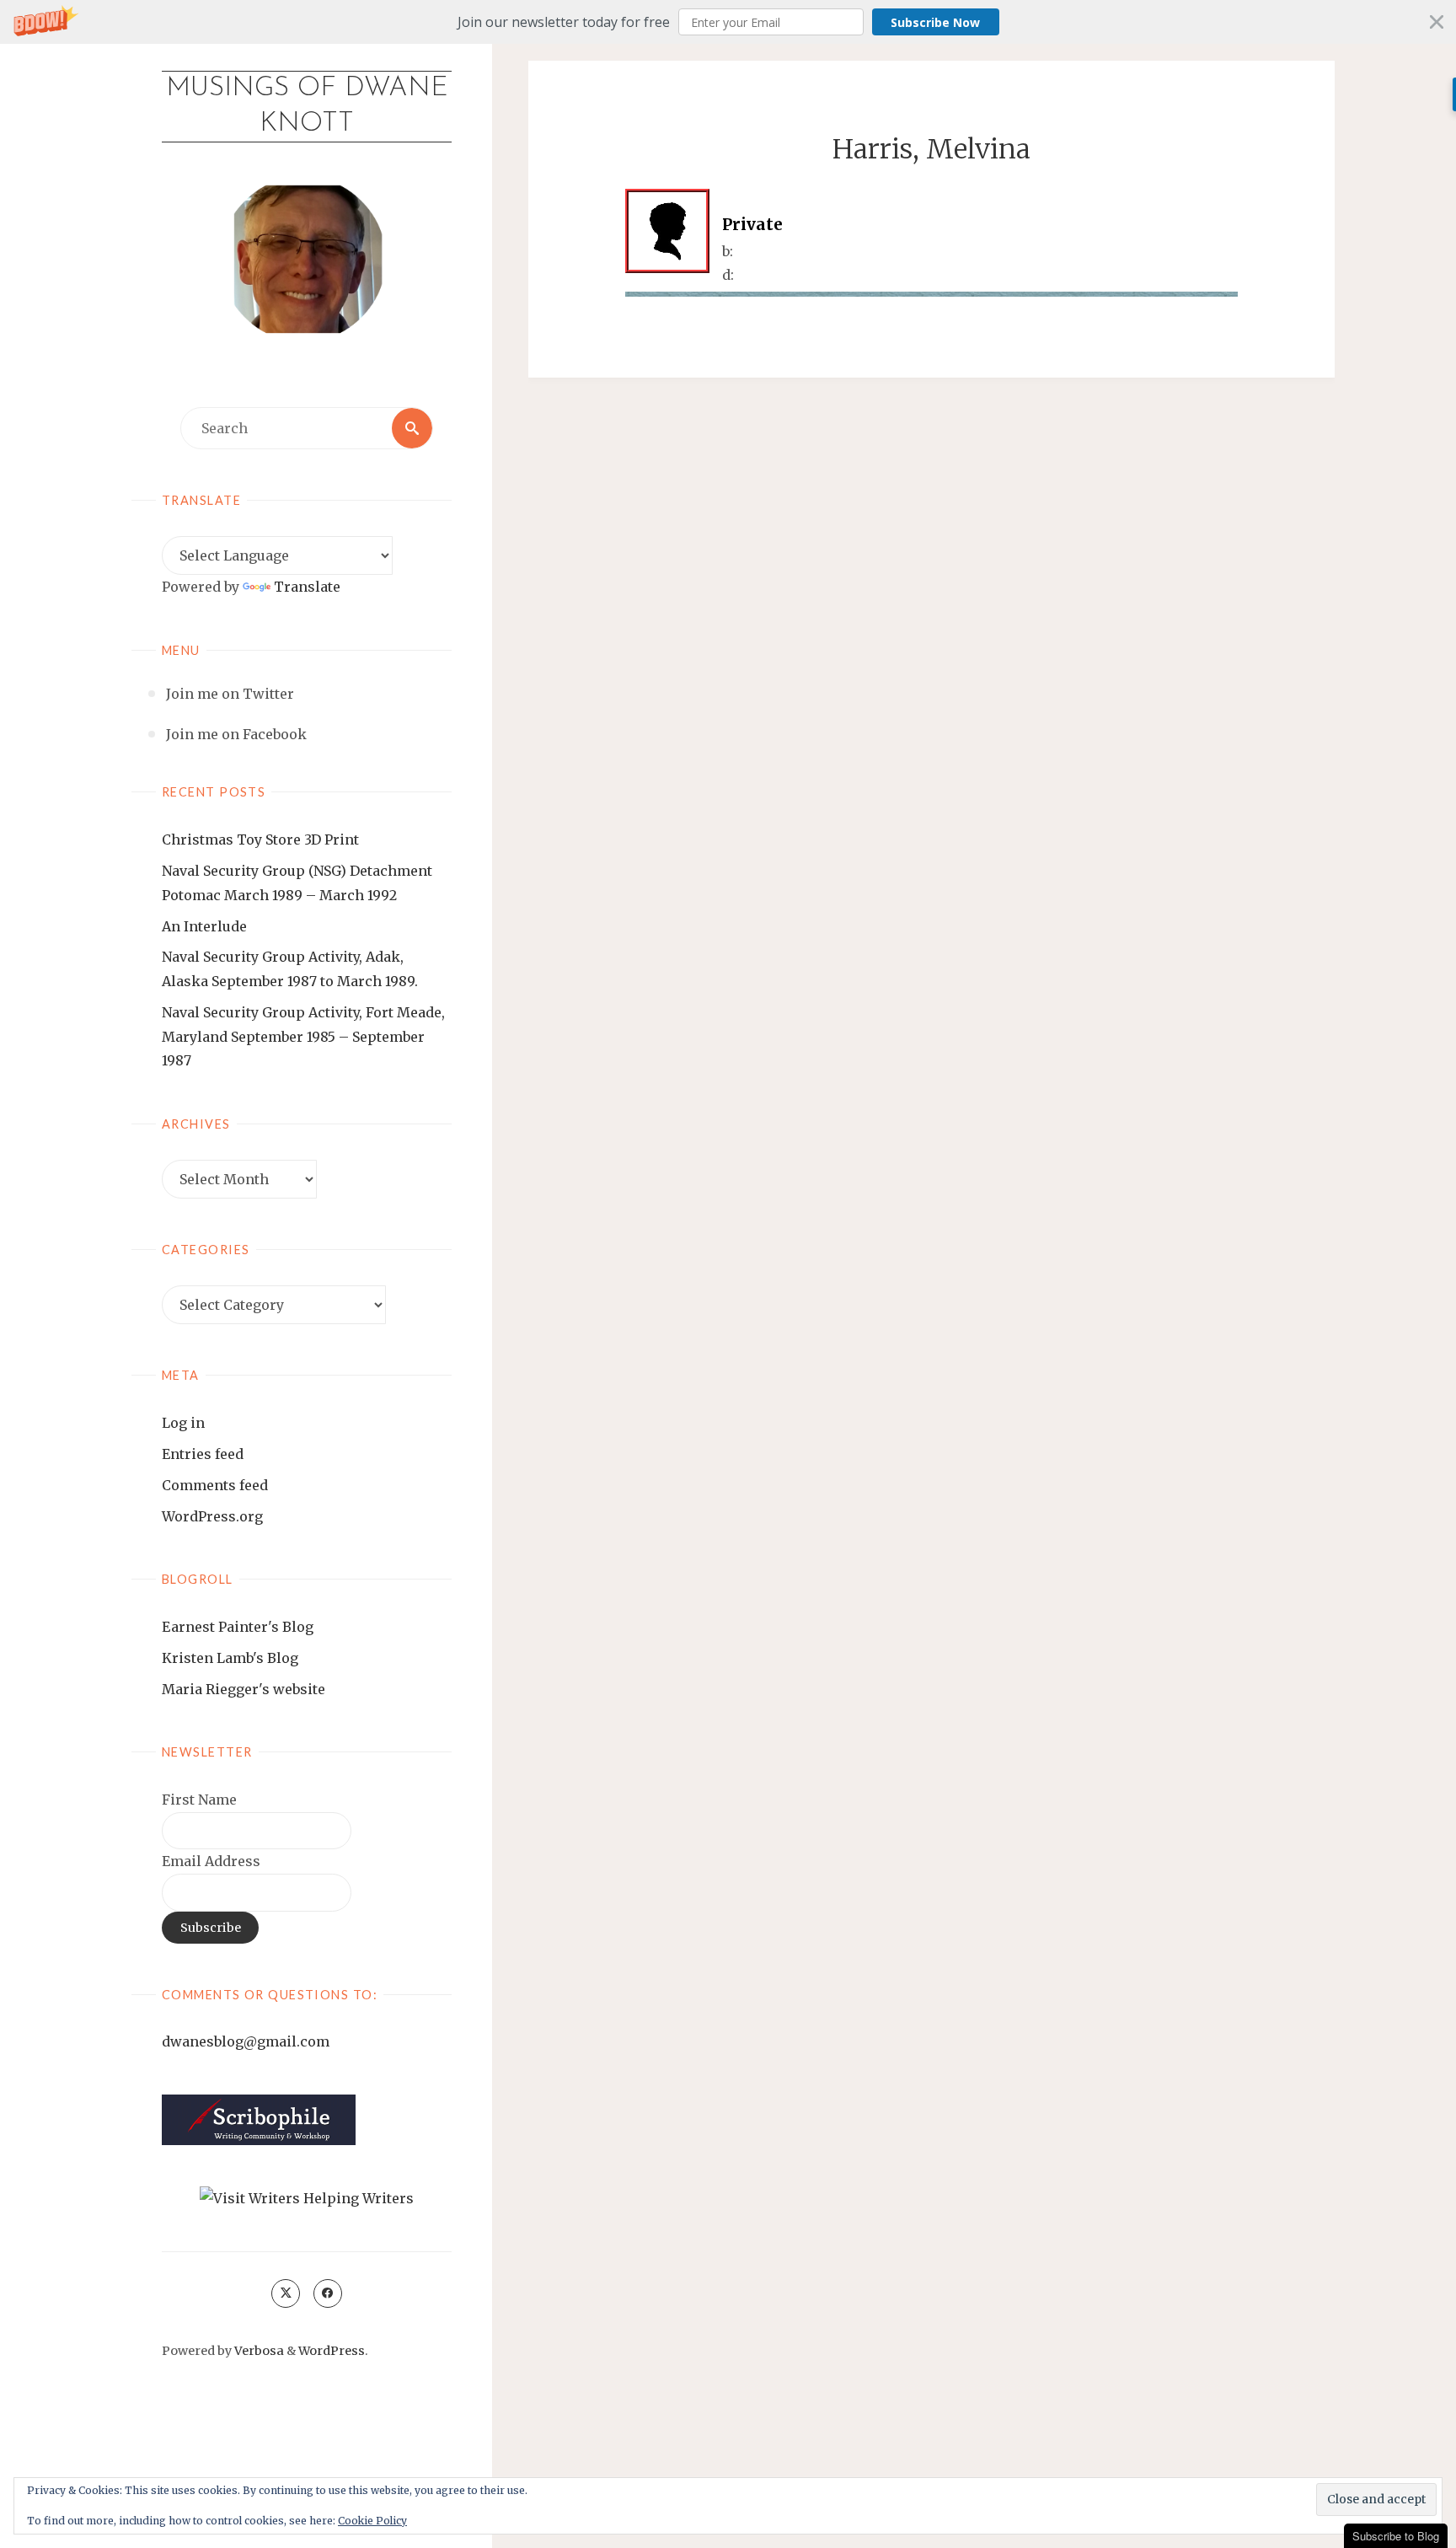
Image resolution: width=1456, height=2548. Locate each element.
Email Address (211, 1861)
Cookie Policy (372, 2521)
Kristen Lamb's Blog (230, 1658)
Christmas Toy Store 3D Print (260, 839)
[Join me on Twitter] (286, 2293)
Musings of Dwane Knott (307, 106)
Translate (307, 587)
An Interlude (204, 926)
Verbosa (258, 2351)
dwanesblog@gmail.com (246, 2041)
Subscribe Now (935, 22)
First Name (199, 1800)
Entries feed (203, 1454)
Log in (183, 1423)
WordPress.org (212, 1516)
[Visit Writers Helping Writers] (307, 2197)
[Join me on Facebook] (328, 2293)
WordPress (332, 2351)
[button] (728, 22)
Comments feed (215, 1485)
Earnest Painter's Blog (238, 1627)
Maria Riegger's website (244, 1689)
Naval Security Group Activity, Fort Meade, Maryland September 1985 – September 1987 (303, 1037)
